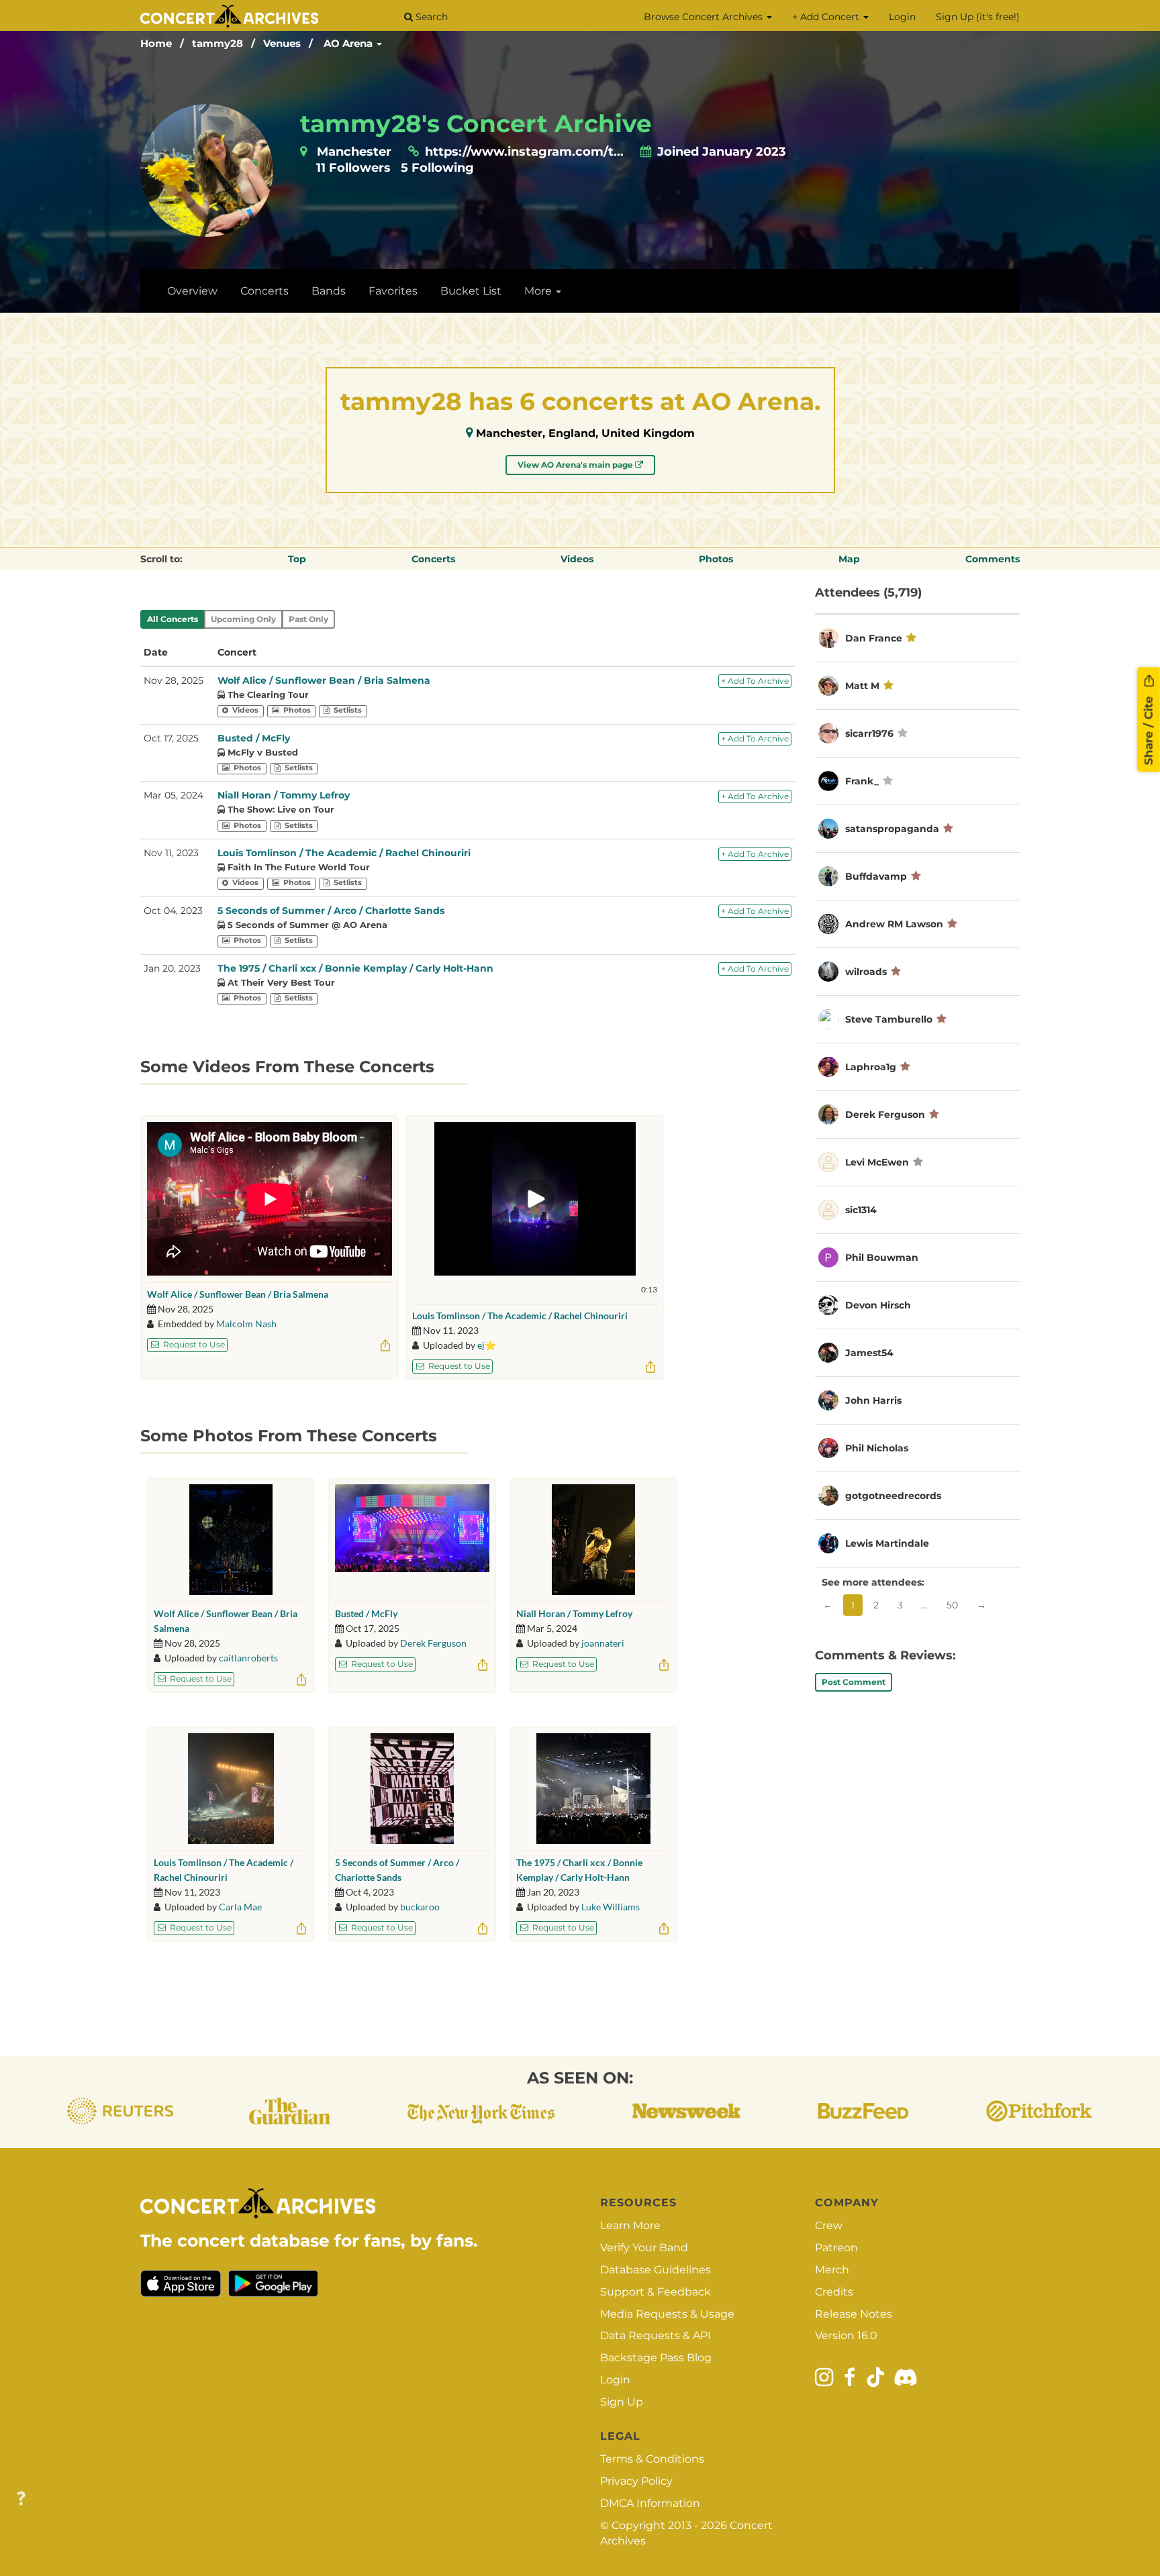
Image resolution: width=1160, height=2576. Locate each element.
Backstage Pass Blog (656, 2358)
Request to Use (193, 1344)
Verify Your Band (644, 2248)
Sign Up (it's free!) (978, 17)
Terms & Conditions (652, 2459)
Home (156, 43)
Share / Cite (1149, 729)
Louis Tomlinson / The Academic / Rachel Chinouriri (344, 853)
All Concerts (173, 619)
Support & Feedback (656, 2292)
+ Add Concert (827, 17)
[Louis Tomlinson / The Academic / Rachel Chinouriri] (231, 1789)
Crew (829, 2225)
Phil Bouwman (882, 1257)
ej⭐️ (487, 1345)
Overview (192, 291)
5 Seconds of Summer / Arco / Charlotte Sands (331, 911)
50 (952, 1605)
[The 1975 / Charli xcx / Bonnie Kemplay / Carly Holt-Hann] (593, 1789)
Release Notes (854, 2314)
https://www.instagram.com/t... (524, 152)
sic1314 (861, 1210)
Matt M (862, 686)
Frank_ (862, 781)
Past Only (308, 619)
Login (902, 17)
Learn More (630, 2225)
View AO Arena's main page (576, 465)
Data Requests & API (656, 2335)
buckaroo (420, 1907)
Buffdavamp (876, 876)
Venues (282, 43)
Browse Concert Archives (705, 17)
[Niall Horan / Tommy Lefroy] (593, 1540)
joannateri (603, 1643)
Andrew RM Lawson (896, 924)
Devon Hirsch (878, 1305)
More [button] (539, 291)
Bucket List (471, 291)
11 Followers (353, 168)
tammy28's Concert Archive (476, 123)
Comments (993, 559)
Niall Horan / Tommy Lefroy (284, 795)
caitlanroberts (248, 1658)
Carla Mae (240, 1907)
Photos (716, 559)
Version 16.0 (846, 2335)
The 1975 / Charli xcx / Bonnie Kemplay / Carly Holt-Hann (355, 968)
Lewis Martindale (887, 1543)
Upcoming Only (243, 619)
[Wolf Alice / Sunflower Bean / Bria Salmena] (231, 1540)
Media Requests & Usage (667, 2314)
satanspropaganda (892, 829)
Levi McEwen (877, 1162)
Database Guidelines (656, 2270)
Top (297, 559)
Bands (329, 291)
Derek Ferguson (433, 1643)
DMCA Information (650, 2503)
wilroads (866, 972)
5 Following (437, 168)
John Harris (873, 1400)
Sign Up (622, 2402)
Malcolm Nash (246, 1324)
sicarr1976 (869, 733)
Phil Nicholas (877, 1448)
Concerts (264, 291)
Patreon (836, 2248)
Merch (832, 2270)
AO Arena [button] (349, 43)
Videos (577, 559)
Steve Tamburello (889, 1019)
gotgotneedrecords (893, 1496)
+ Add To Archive (755, 681)
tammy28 (217, 43)
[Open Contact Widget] (21, 2499)
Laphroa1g (871, 1067)
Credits (834, 2292)
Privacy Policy (636, 2481)
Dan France (874, 638)
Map (849, 559)
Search (430, 17)
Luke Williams (611, 1907)
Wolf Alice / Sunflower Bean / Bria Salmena (324, 680)
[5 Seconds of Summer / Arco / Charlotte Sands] (412, 1789)
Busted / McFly (254, 738)
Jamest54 (869, 1353)
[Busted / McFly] (412, 1540)
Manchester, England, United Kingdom (585, 433)
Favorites (393, 291)
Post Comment (854, 1682)
